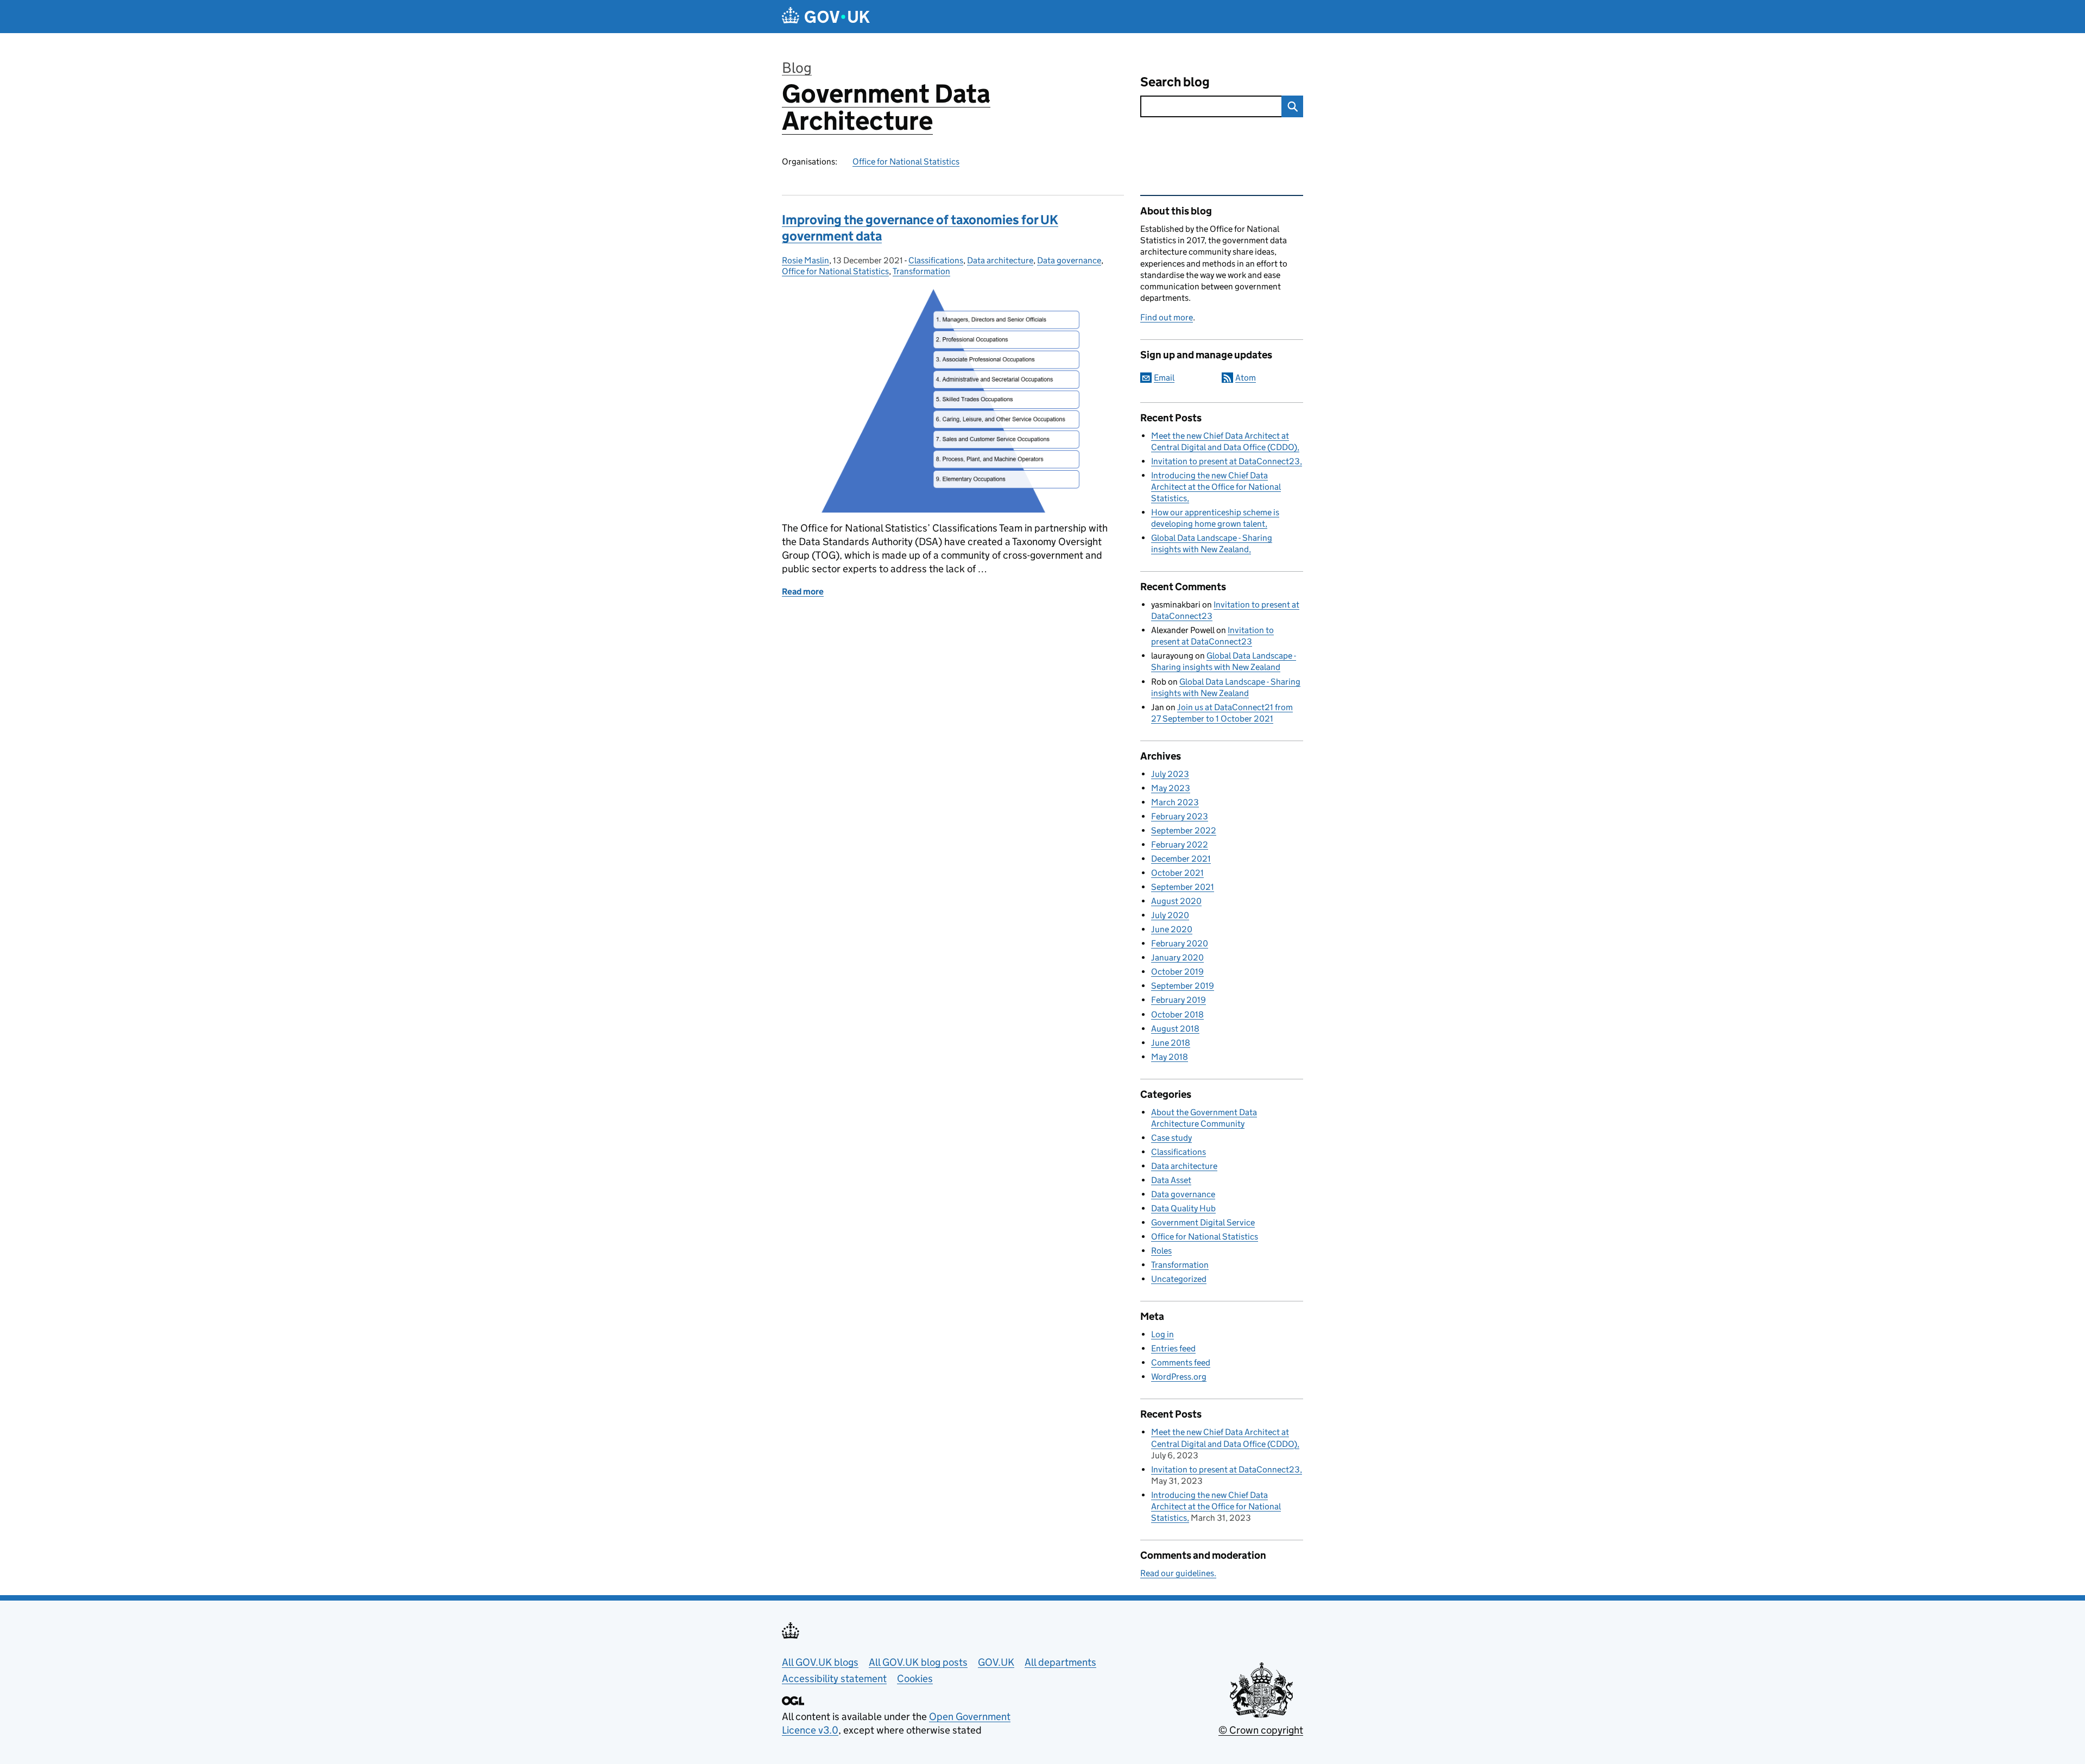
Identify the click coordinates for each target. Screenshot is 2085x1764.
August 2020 (1176, 901)
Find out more (1167, 317)
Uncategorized (1179, 1279)
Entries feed (1173, 1348)
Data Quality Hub (1183, 1208)
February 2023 (1180, 816)
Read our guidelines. (1178, 1573)
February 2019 (1179, 1000)
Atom (1246, 378)
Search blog (1175, 82)
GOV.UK (996, 1662)
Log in (1162, 1334)
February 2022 (1180, 845)
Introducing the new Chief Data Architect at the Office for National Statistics (1216, 487)
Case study (1171, 1138)
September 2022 (1184, 830)
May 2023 (1171, 788)
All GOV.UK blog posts (918, 1662)
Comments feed (1181, 1362)
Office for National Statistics (906, 162)
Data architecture (1000, 260)
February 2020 (1180, 943)
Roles (1161, 1251)
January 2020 (1177, 957)
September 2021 (1183, 887)
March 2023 (1175, 802)
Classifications (936, 260)
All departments (1060, 1662)
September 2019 (1183, 986)
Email (1164, 378)
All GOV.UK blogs (820, 1662)
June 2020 (1172, 929)
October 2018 (1177, 1014)
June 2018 (1171, 1043)
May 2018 (1170, 1057)
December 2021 (1181, 859)
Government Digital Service (1203, 1222)
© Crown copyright (1261, 1730)
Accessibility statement (834, 1678)
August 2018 (1175, 1029)
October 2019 (1177, 972)
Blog (797, 68)
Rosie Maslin (805, 260)
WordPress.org (1179, 1377)
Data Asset (1171, 1180)
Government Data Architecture (886, 107)
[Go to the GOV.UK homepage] (826, 17)
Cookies (915, 1678)
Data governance (1069, 260)
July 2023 (1170, 774)
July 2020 (1170, 915)
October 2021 (1177, 873)
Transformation (921, 271)
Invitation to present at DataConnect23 (1225, 461)
